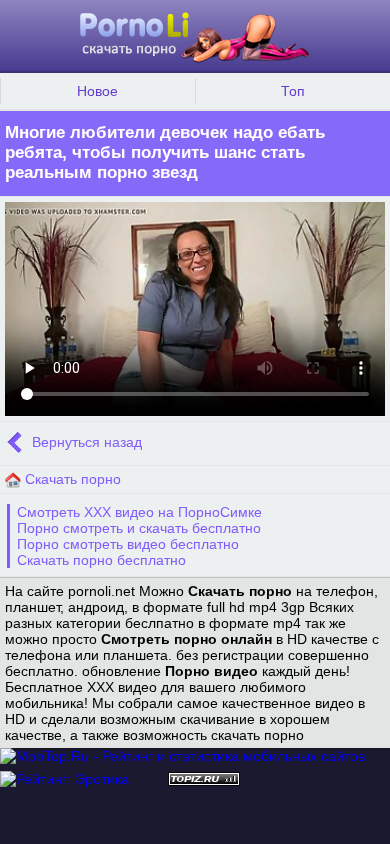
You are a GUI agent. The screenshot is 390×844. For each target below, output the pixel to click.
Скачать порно (71, 479)
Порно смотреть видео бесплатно (128, 544)
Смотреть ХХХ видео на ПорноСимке (139, 512)
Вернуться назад (85, 442)
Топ (293, 91)
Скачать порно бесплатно (101, 560)
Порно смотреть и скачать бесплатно (139, 528)
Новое (97, 91)
